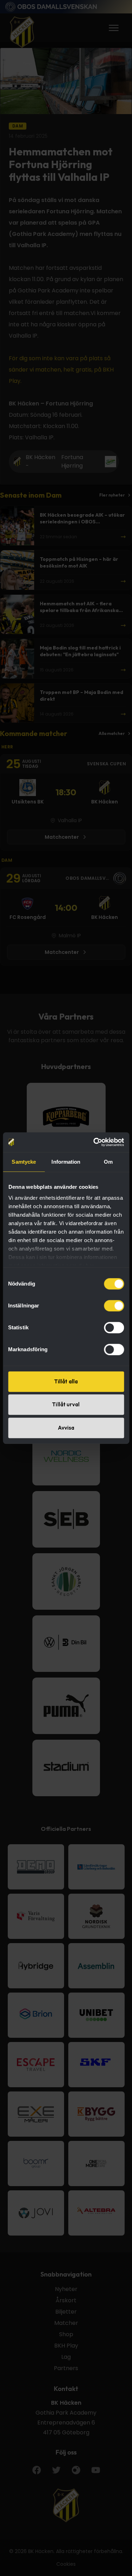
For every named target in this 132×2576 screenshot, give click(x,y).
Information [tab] (66, 1162)
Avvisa (66, 1428)
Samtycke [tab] (24, 1162)
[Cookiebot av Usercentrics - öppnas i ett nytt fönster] (94, 1142)
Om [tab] (108, 1162)
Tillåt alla (66, 1381)
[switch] (114, 1306)
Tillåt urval (66, 1404)
